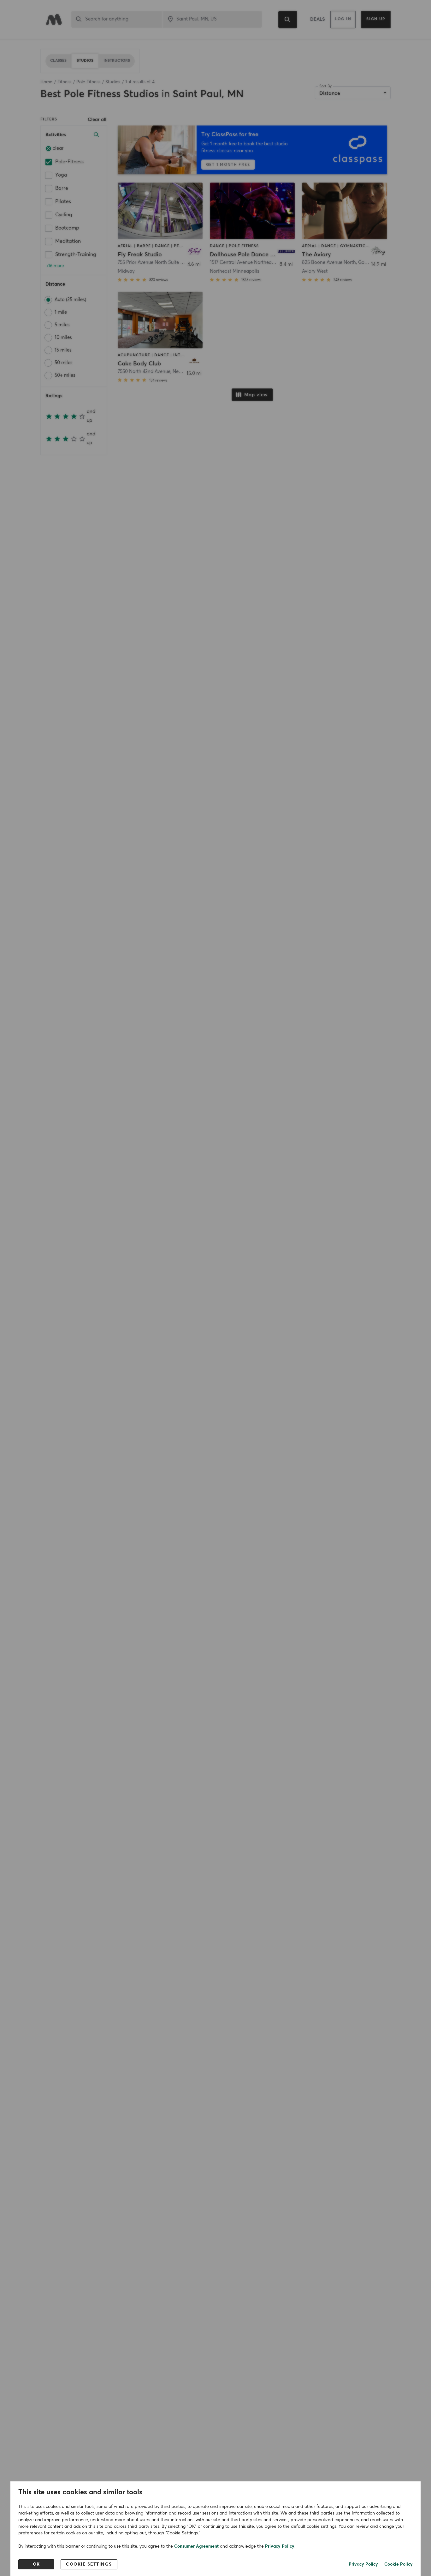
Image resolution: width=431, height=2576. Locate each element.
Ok (36, 2564)
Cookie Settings (89, 2564)
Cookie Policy (399, 2564)
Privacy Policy (280, 2546)
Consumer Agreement (196, 2546)
